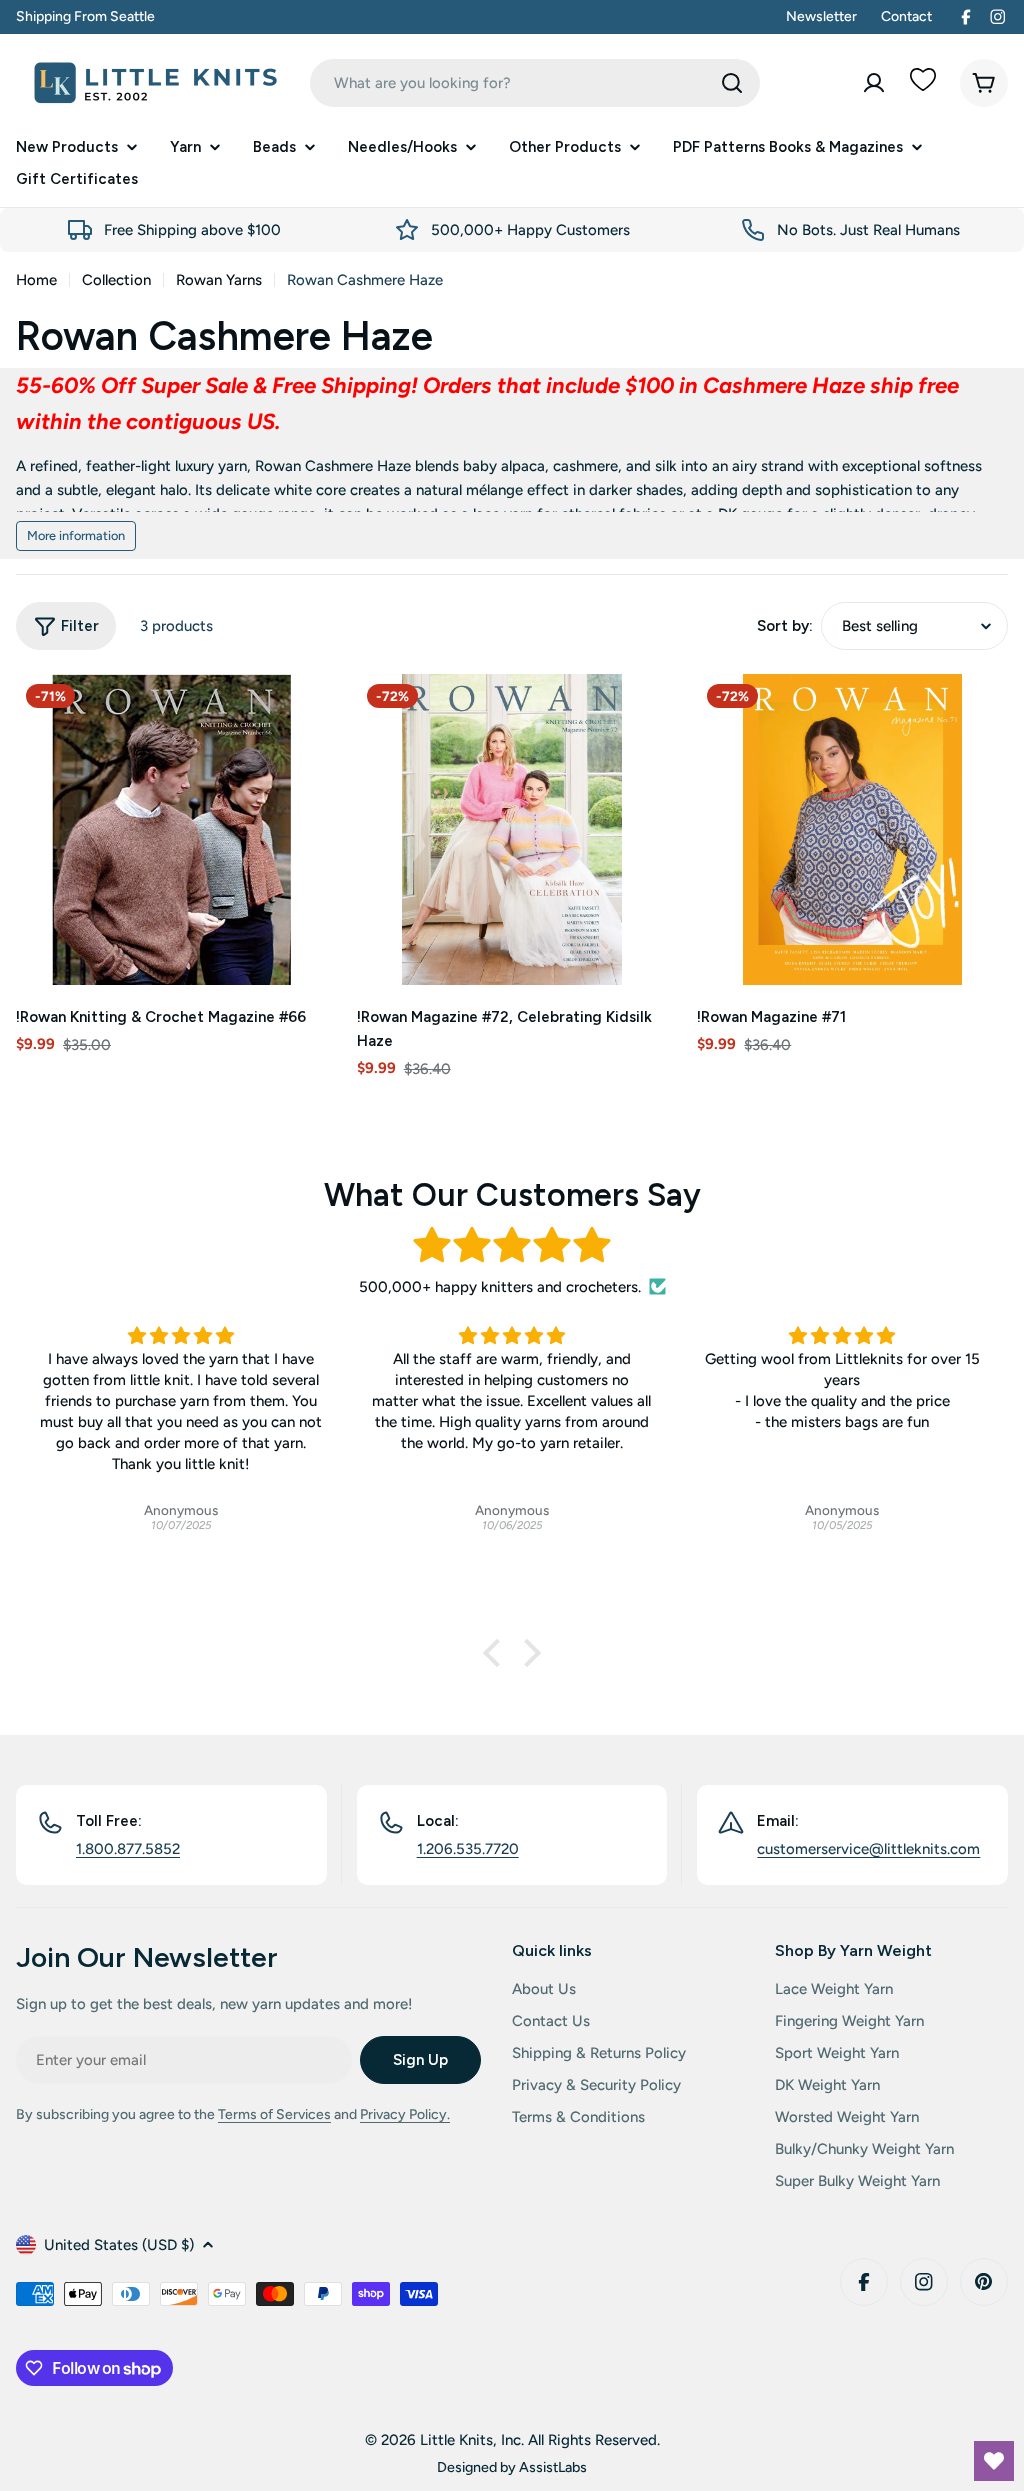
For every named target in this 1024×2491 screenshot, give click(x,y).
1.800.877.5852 (128, 1849)
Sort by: (785, 626)
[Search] (732, 83)
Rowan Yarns (219, 280)
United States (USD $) (119, 2245)
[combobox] (535, 83)
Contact (906, 16)
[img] (512, 1245)
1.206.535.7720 (468, 1849)
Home (36, 280)
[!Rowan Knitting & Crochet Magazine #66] (171, 829)
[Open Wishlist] (994, 2461)
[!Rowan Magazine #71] (852, 829)
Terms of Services (274, 2114)
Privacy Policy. (405, 2114)
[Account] (874, 83)
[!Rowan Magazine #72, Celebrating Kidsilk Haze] (512, 829)
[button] (497, 1653)
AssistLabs (553, 2467)
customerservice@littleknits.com (868, 1849)
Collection (116, 280)
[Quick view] (298, 718)
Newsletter (821, 16)
